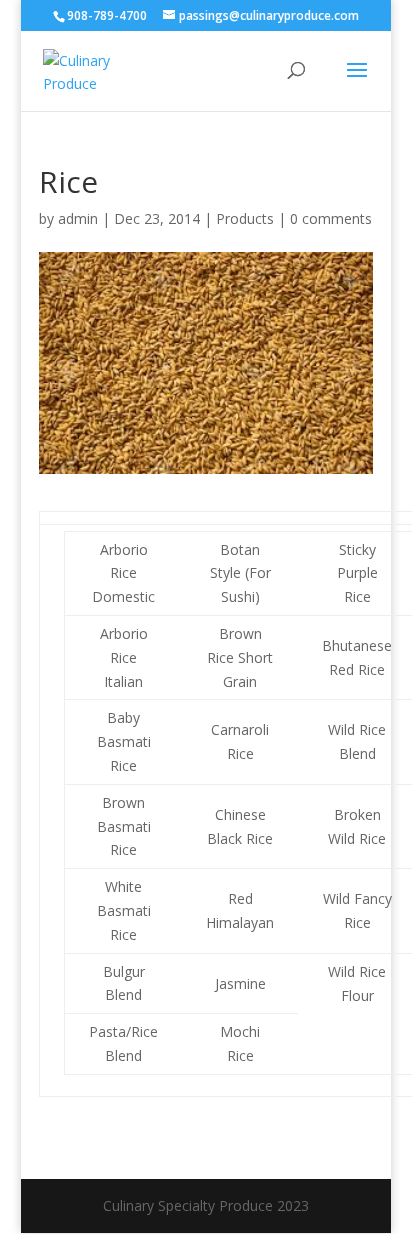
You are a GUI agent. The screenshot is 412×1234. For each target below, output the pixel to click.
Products (245, 218)
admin (78, 218)
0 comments (331, 218)
